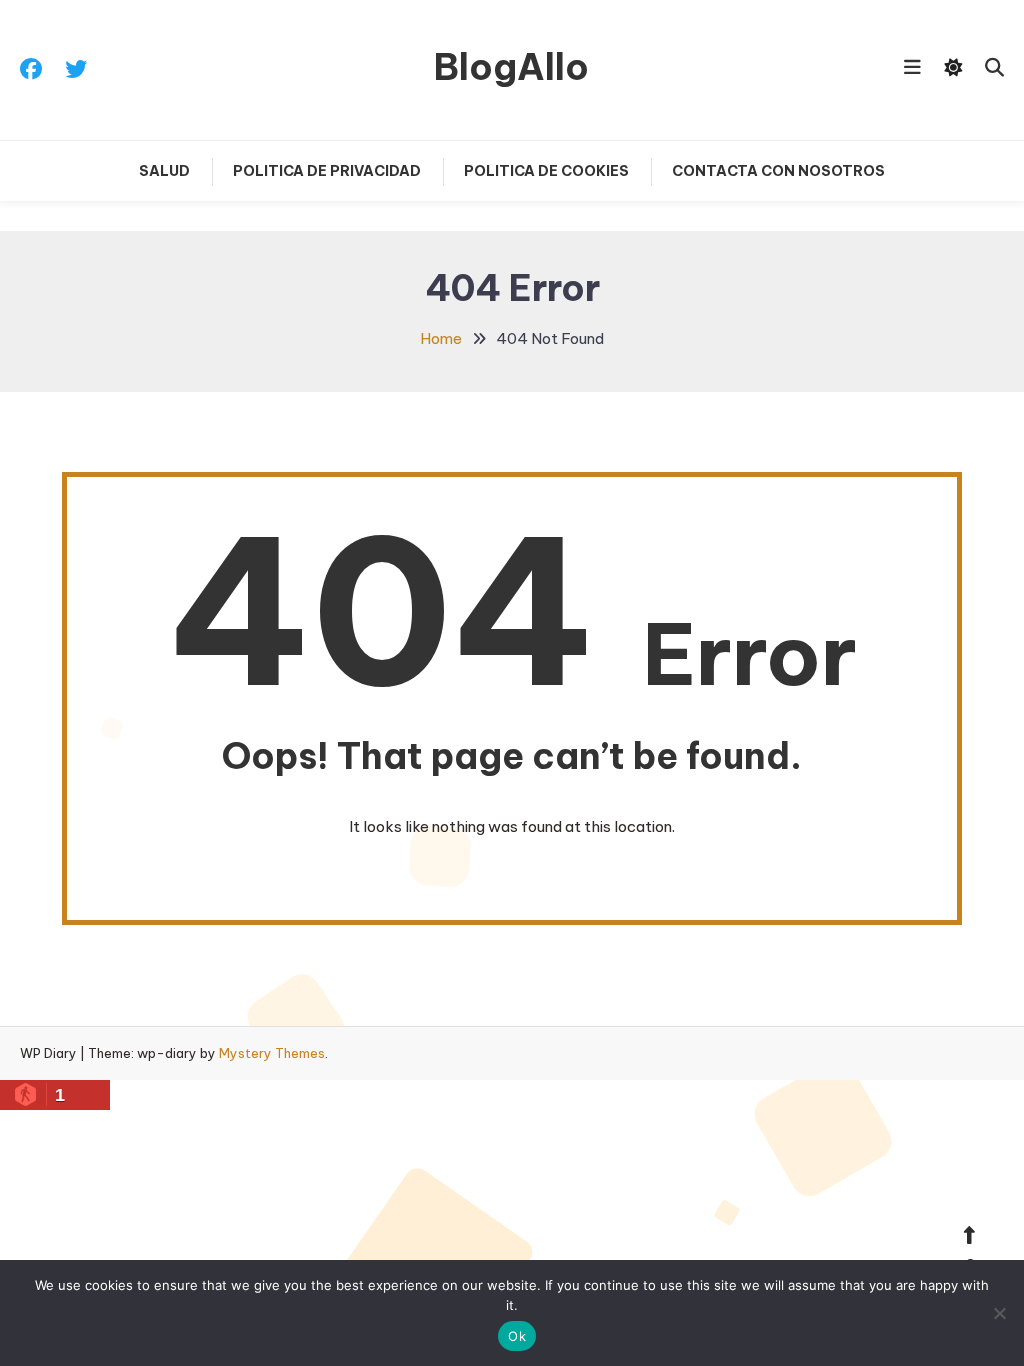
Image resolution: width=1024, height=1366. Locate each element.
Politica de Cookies (546, 171)
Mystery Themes (272, 1053)
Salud (164, 171)
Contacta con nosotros (778, 171)
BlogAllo (511, 67)
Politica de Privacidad (327, 171)
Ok (517, 1336)
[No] (999, 1313)
